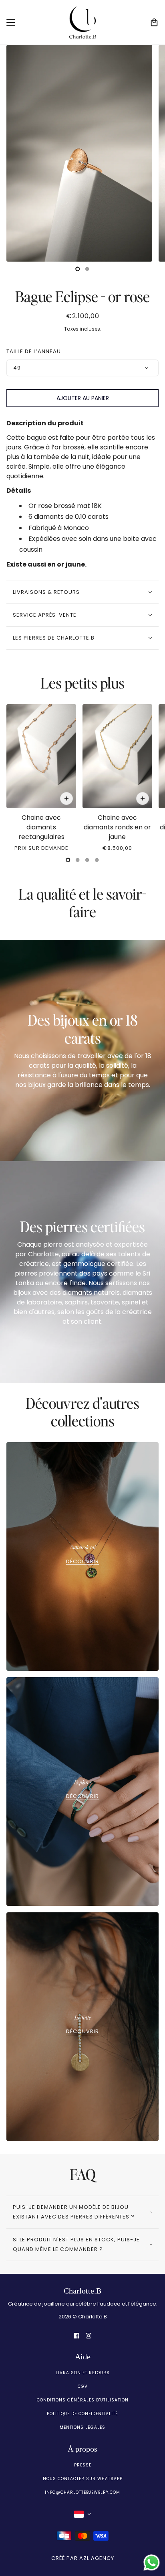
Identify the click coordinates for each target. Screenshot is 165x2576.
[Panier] (154, 22)
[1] (87, 269)
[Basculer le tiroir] (11, 22)
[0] (78, 269)
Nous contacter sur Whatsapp (83, 2479)
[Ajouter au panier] (66, 798)
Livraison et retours (83, 2373)
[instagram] (89, 2335)
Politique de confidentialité (82, 2414)
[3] (97, 860)
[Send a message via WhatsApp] (152, 2563)
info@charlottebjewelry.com (82, 2492)
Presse (83, 2465)
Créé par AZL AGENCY (83, 2558)
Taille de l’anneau (34, 351)
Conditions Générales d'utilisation (83, 2400)
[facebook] (76, 2335)
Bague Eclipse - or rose (82, 296)
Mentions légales (82, 2427)
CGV (83, 2386)
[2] (87, 860)
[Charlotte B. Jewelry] (83, 22)
